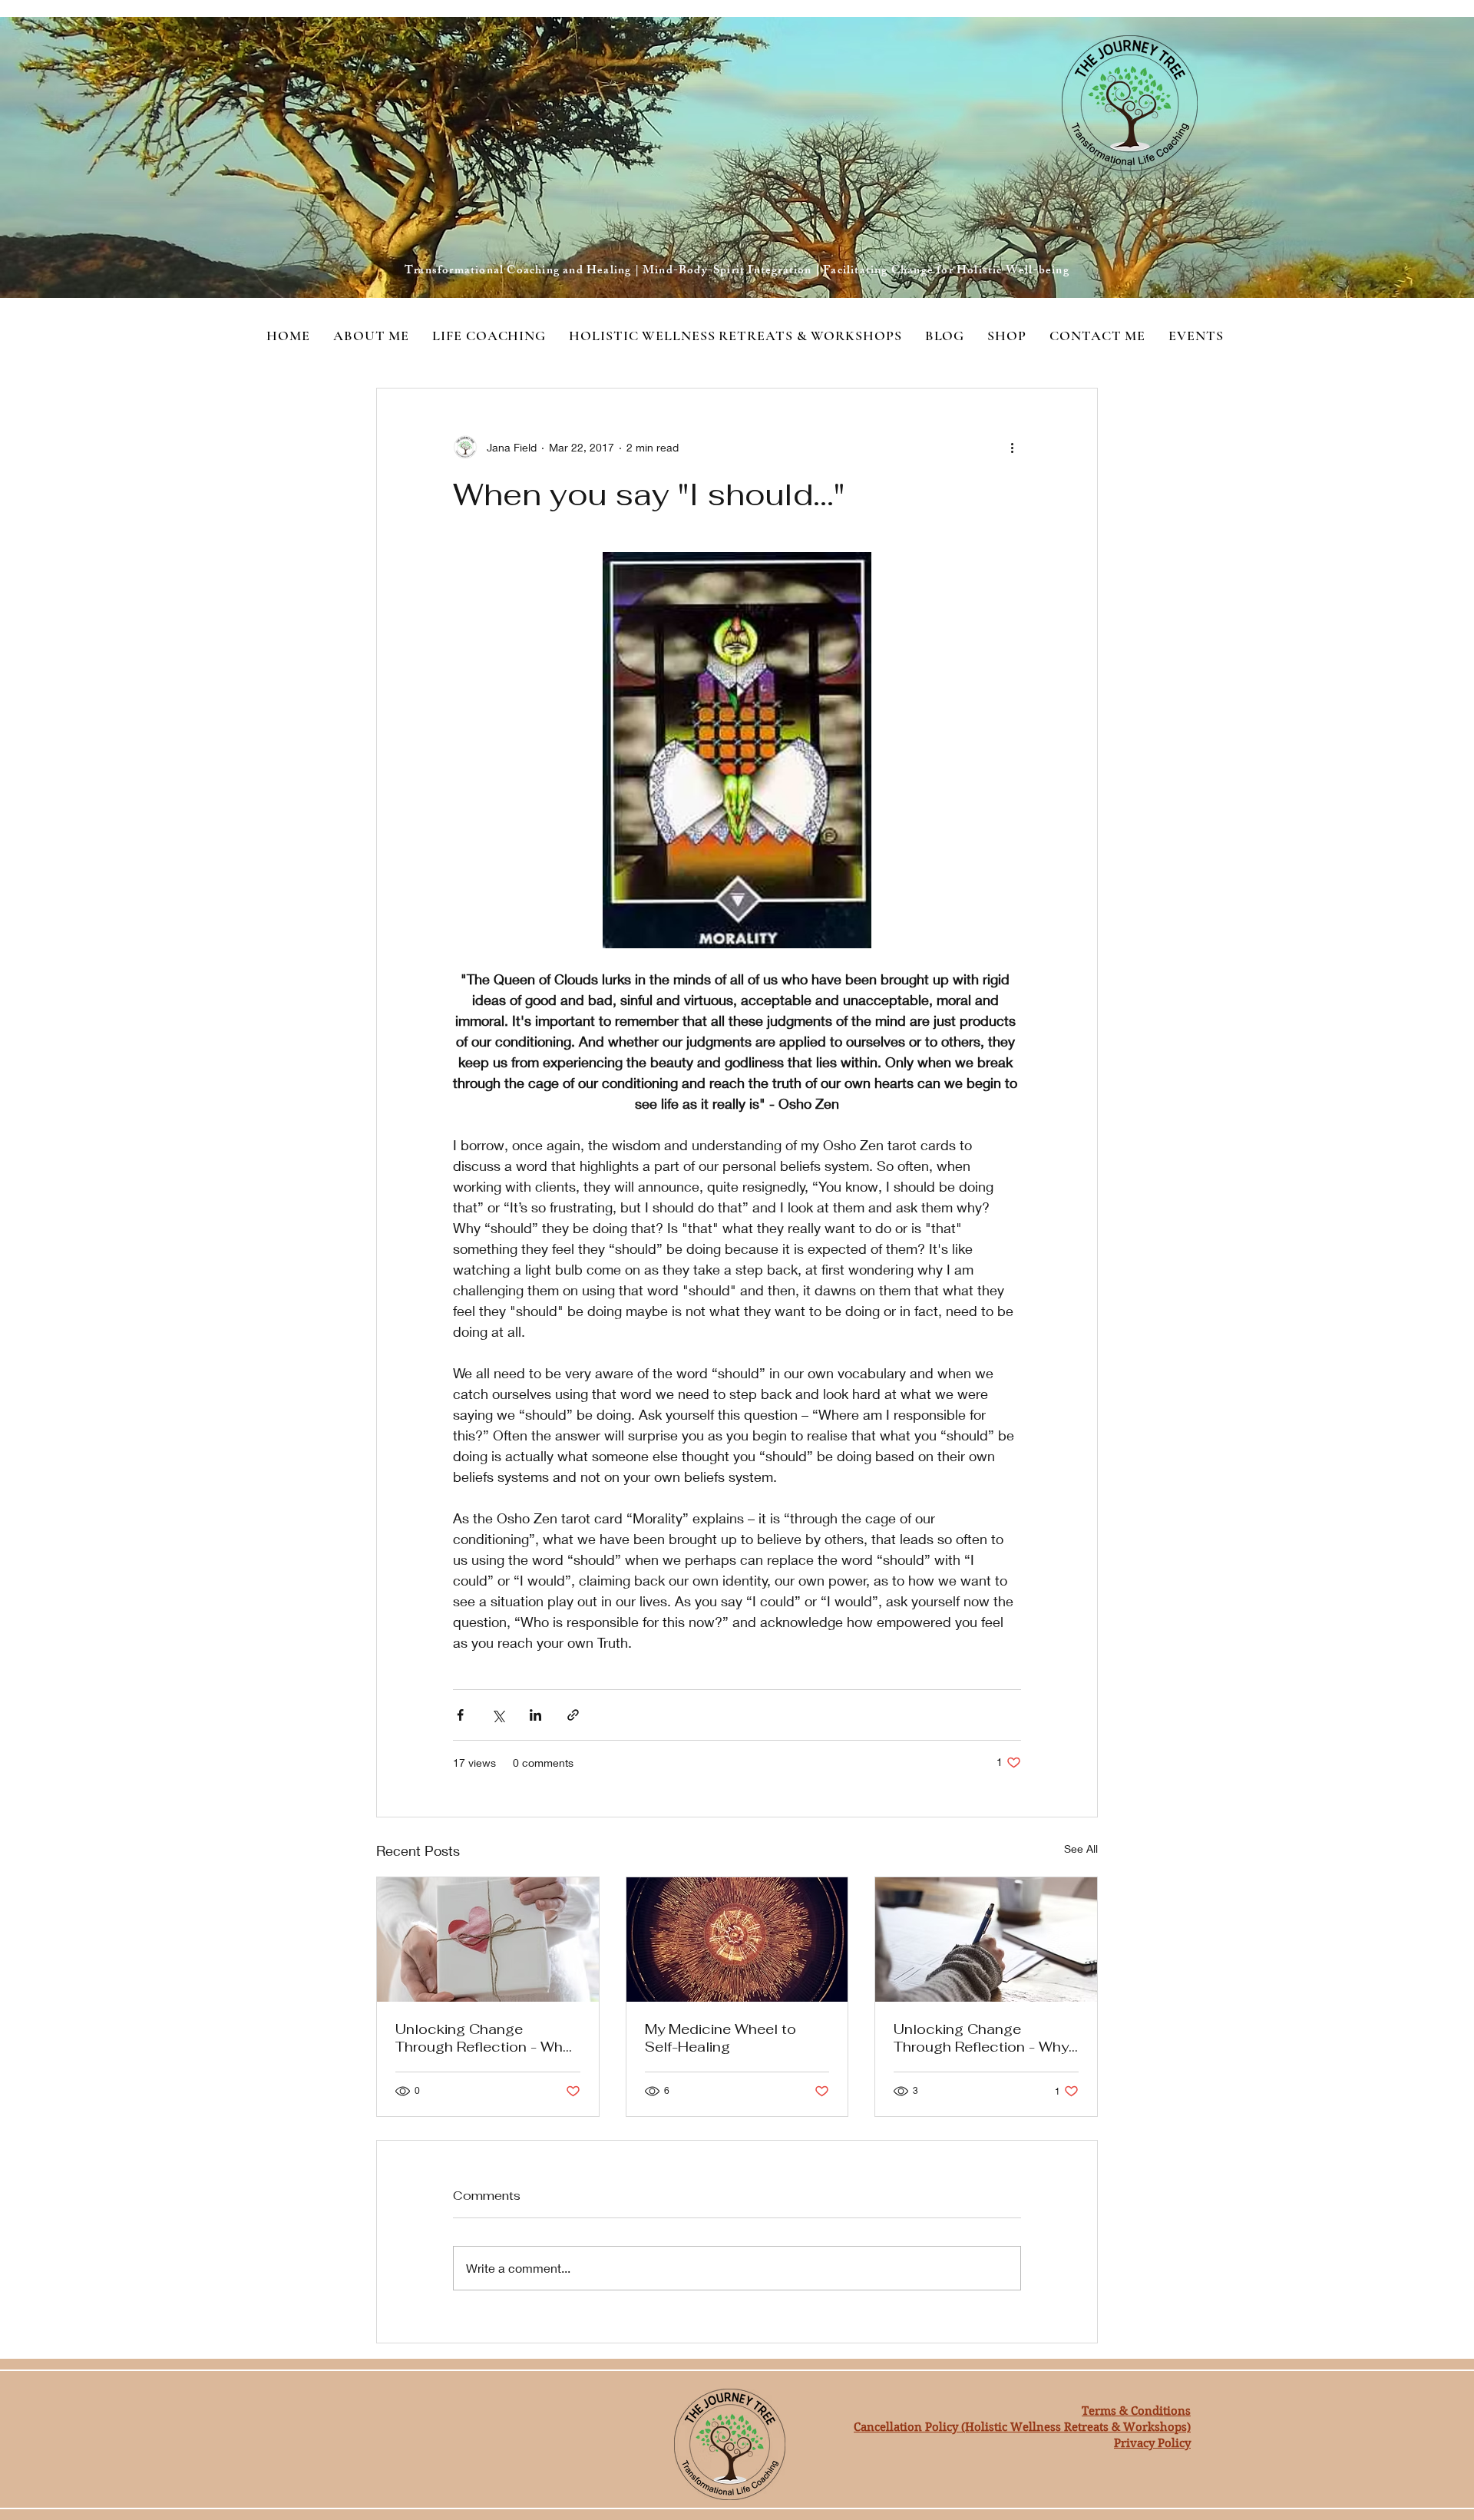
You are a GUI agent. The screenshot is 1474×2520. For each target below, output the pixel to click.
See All (1081, 1849)
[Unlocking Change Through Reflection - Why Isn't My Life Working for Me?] (986, 1940)
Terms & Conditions (1136, 2411)
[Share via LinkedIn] (535, 1715)
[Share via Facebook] (460, 1715)
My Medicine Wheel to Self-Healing (720, 2038)
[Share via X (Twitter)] (498, 1715)
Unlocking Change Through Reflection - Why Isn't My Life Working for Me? (981, 2038)
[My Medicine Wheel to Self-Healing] (737, 1940)
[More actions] (1012, 447)
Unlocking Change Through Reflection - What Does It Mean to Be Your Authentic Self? (486, 2038)
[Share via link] (573, 1715)
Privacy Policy (1152, 2443)
